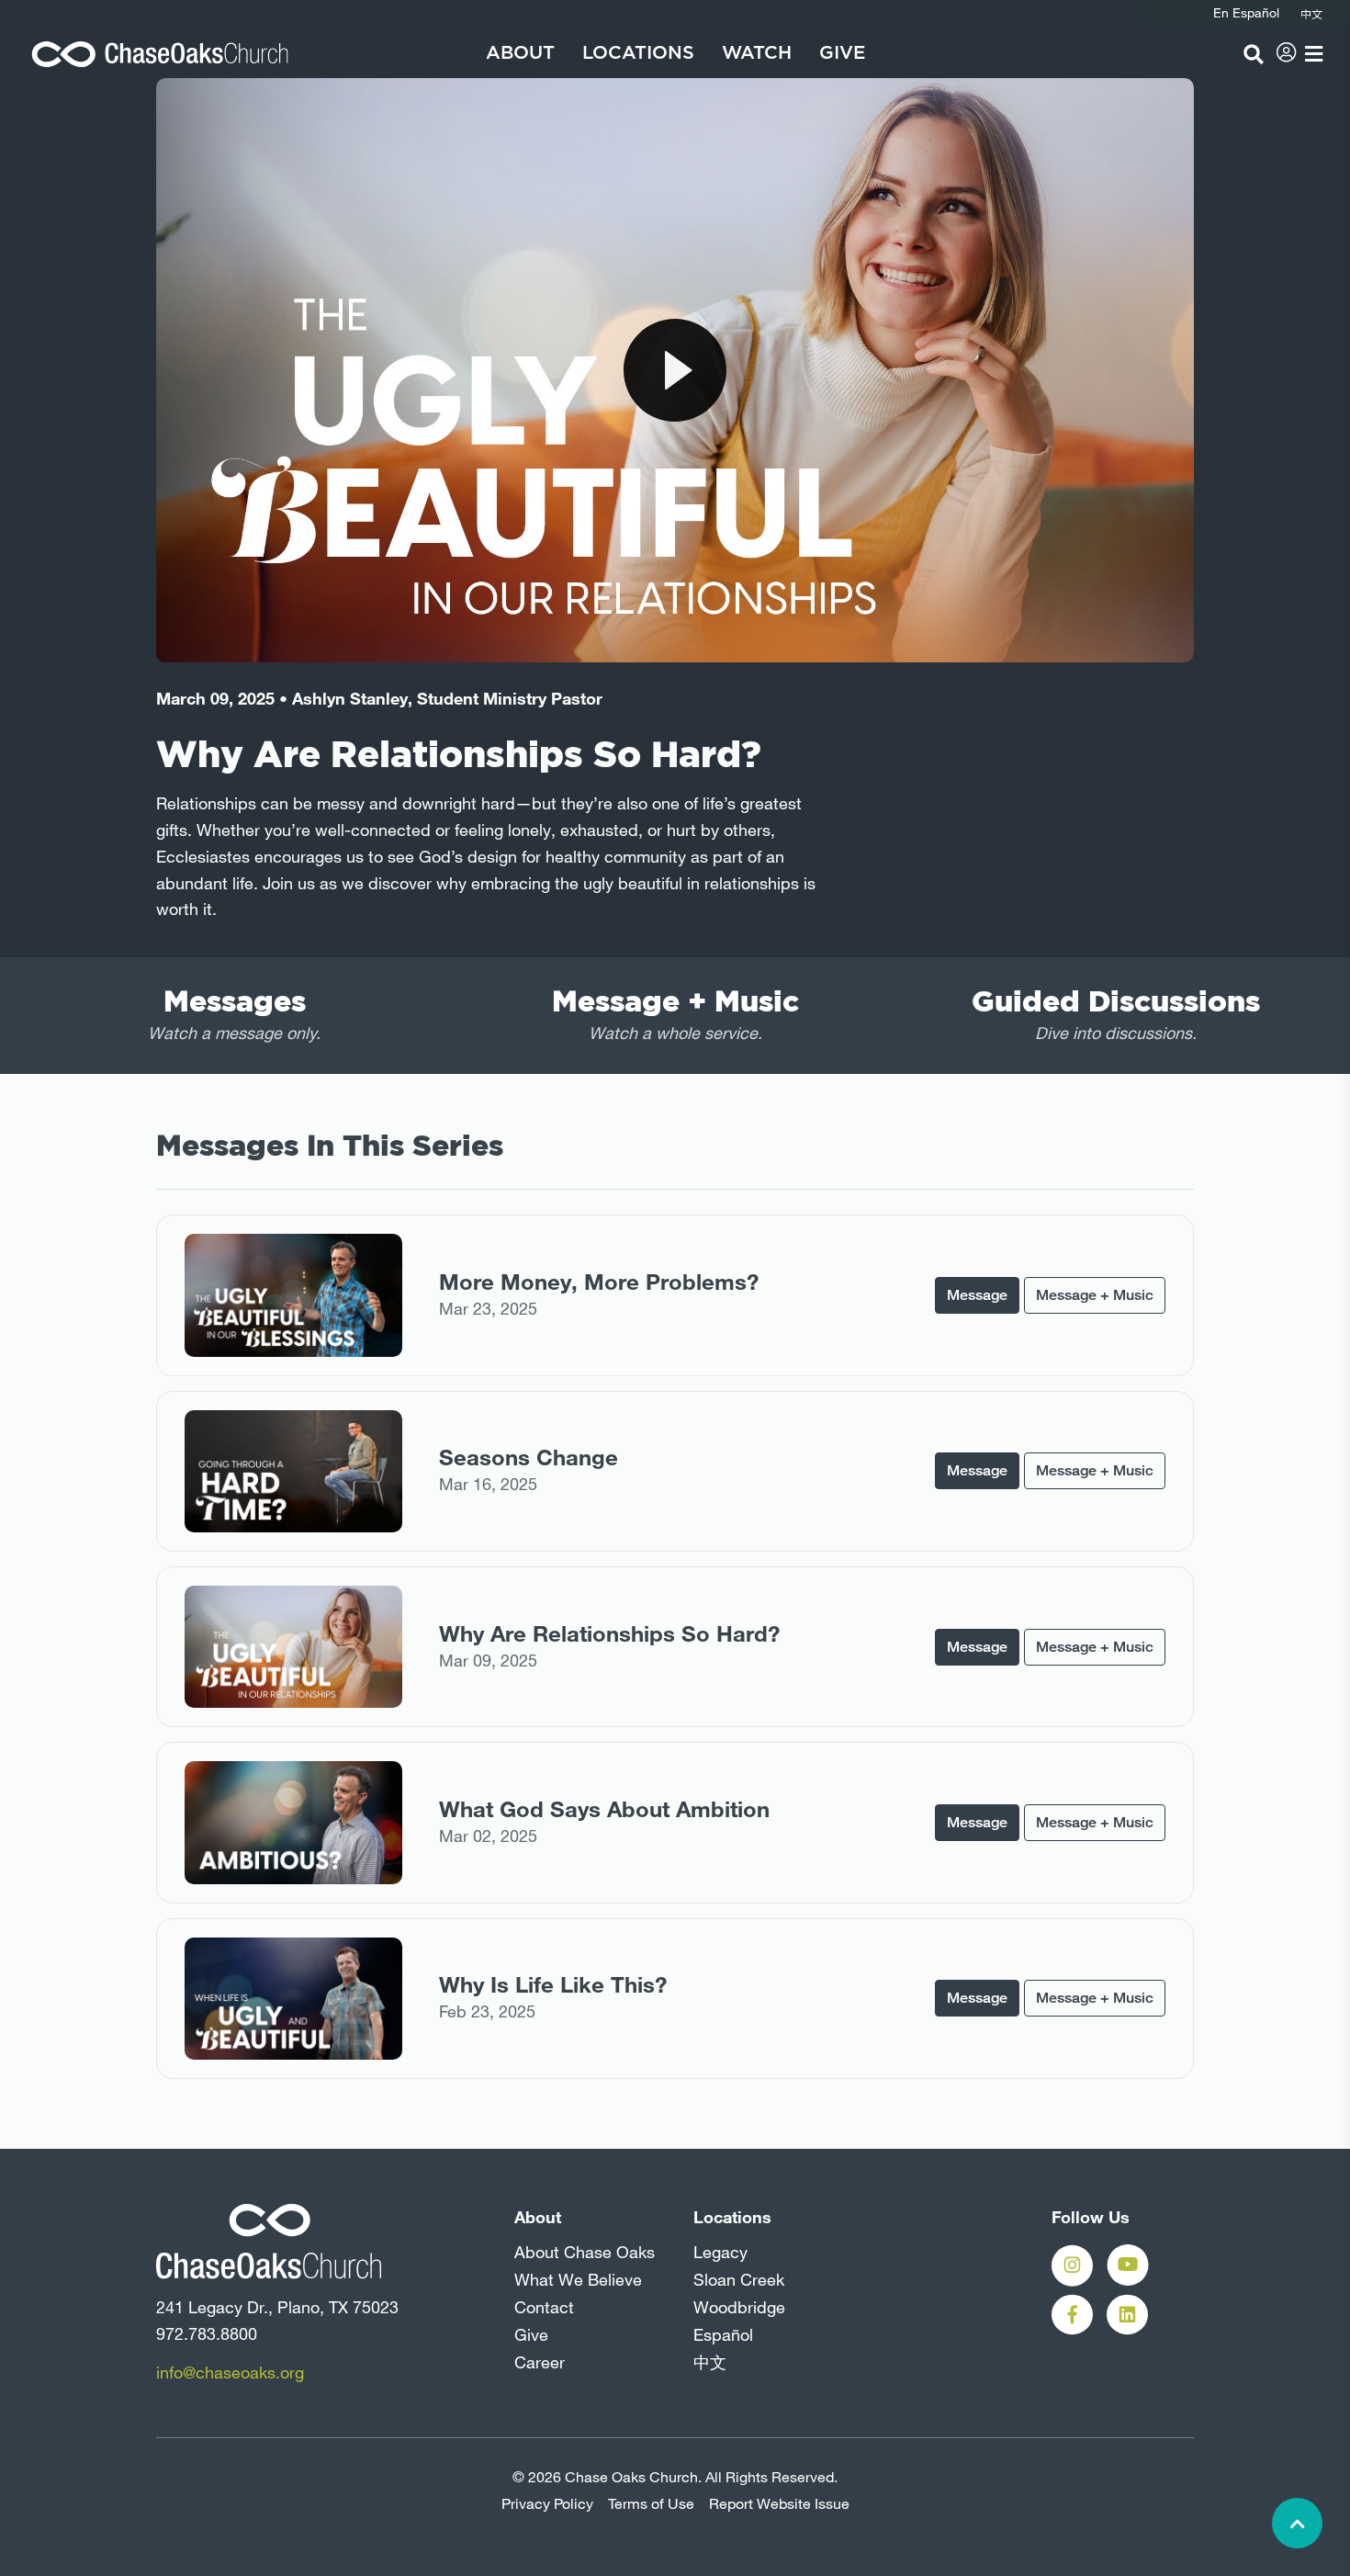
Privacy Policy (547, 2503)
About (520, 53)
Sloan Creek (739, 2279)
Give (842, 53)
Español (723, 2334)
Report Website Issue (779, 2503)
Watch (757, 53)
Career (540, 2362)
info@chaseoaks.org (230, 2372)
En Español (1246, 13)
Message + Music (1095, 1295)
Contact (544, 2307)
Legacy (720, 2252)
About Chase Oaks (585, 2252)
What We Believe (578, 2279)
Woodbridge (739, 2307)
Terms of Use (651, 2503)
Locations (638, 53)
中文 (710, 2362)
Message (977, 1295)
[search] (1254, 54)
